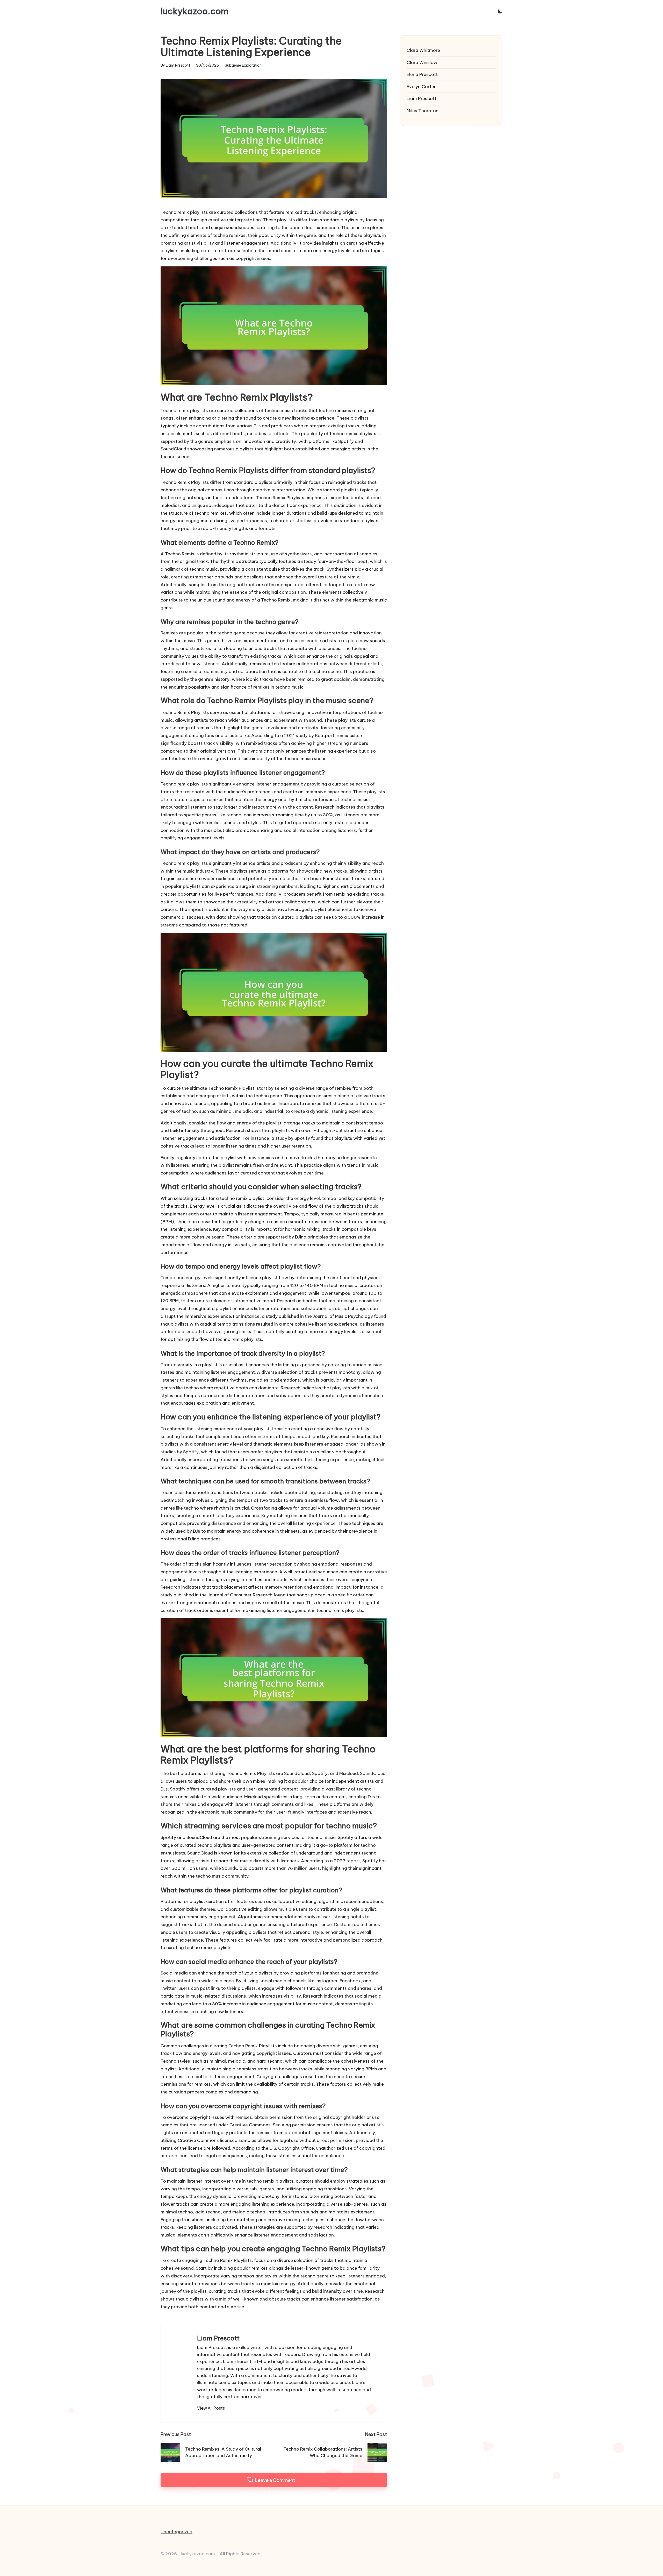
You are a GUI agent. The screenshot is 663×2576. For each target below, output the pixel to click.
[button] (211, 2408)
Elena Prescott (422, 74)
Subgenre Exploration (243, 65)
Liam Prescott (218, 2338)
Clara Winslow (422, 62)
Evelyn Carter (421, 87)
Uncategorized (176, 2532)
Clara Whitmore (423, 50)
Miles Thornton (423, 111)
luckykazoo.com (194, 11)
